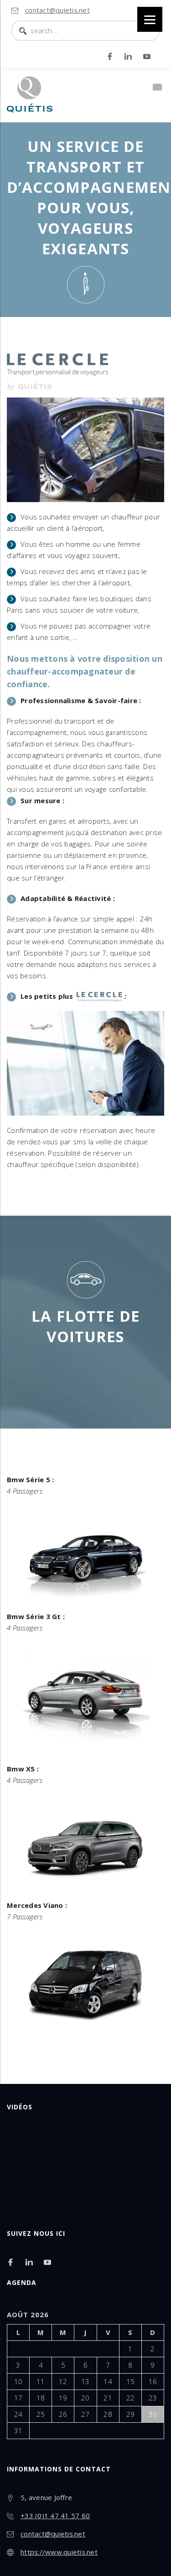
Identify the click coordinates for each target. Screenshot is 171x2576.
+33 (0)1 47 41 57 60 (55, 2516)
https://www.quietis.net (59, 2552)
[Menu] (150, 19)
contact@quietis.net (57, 10)
